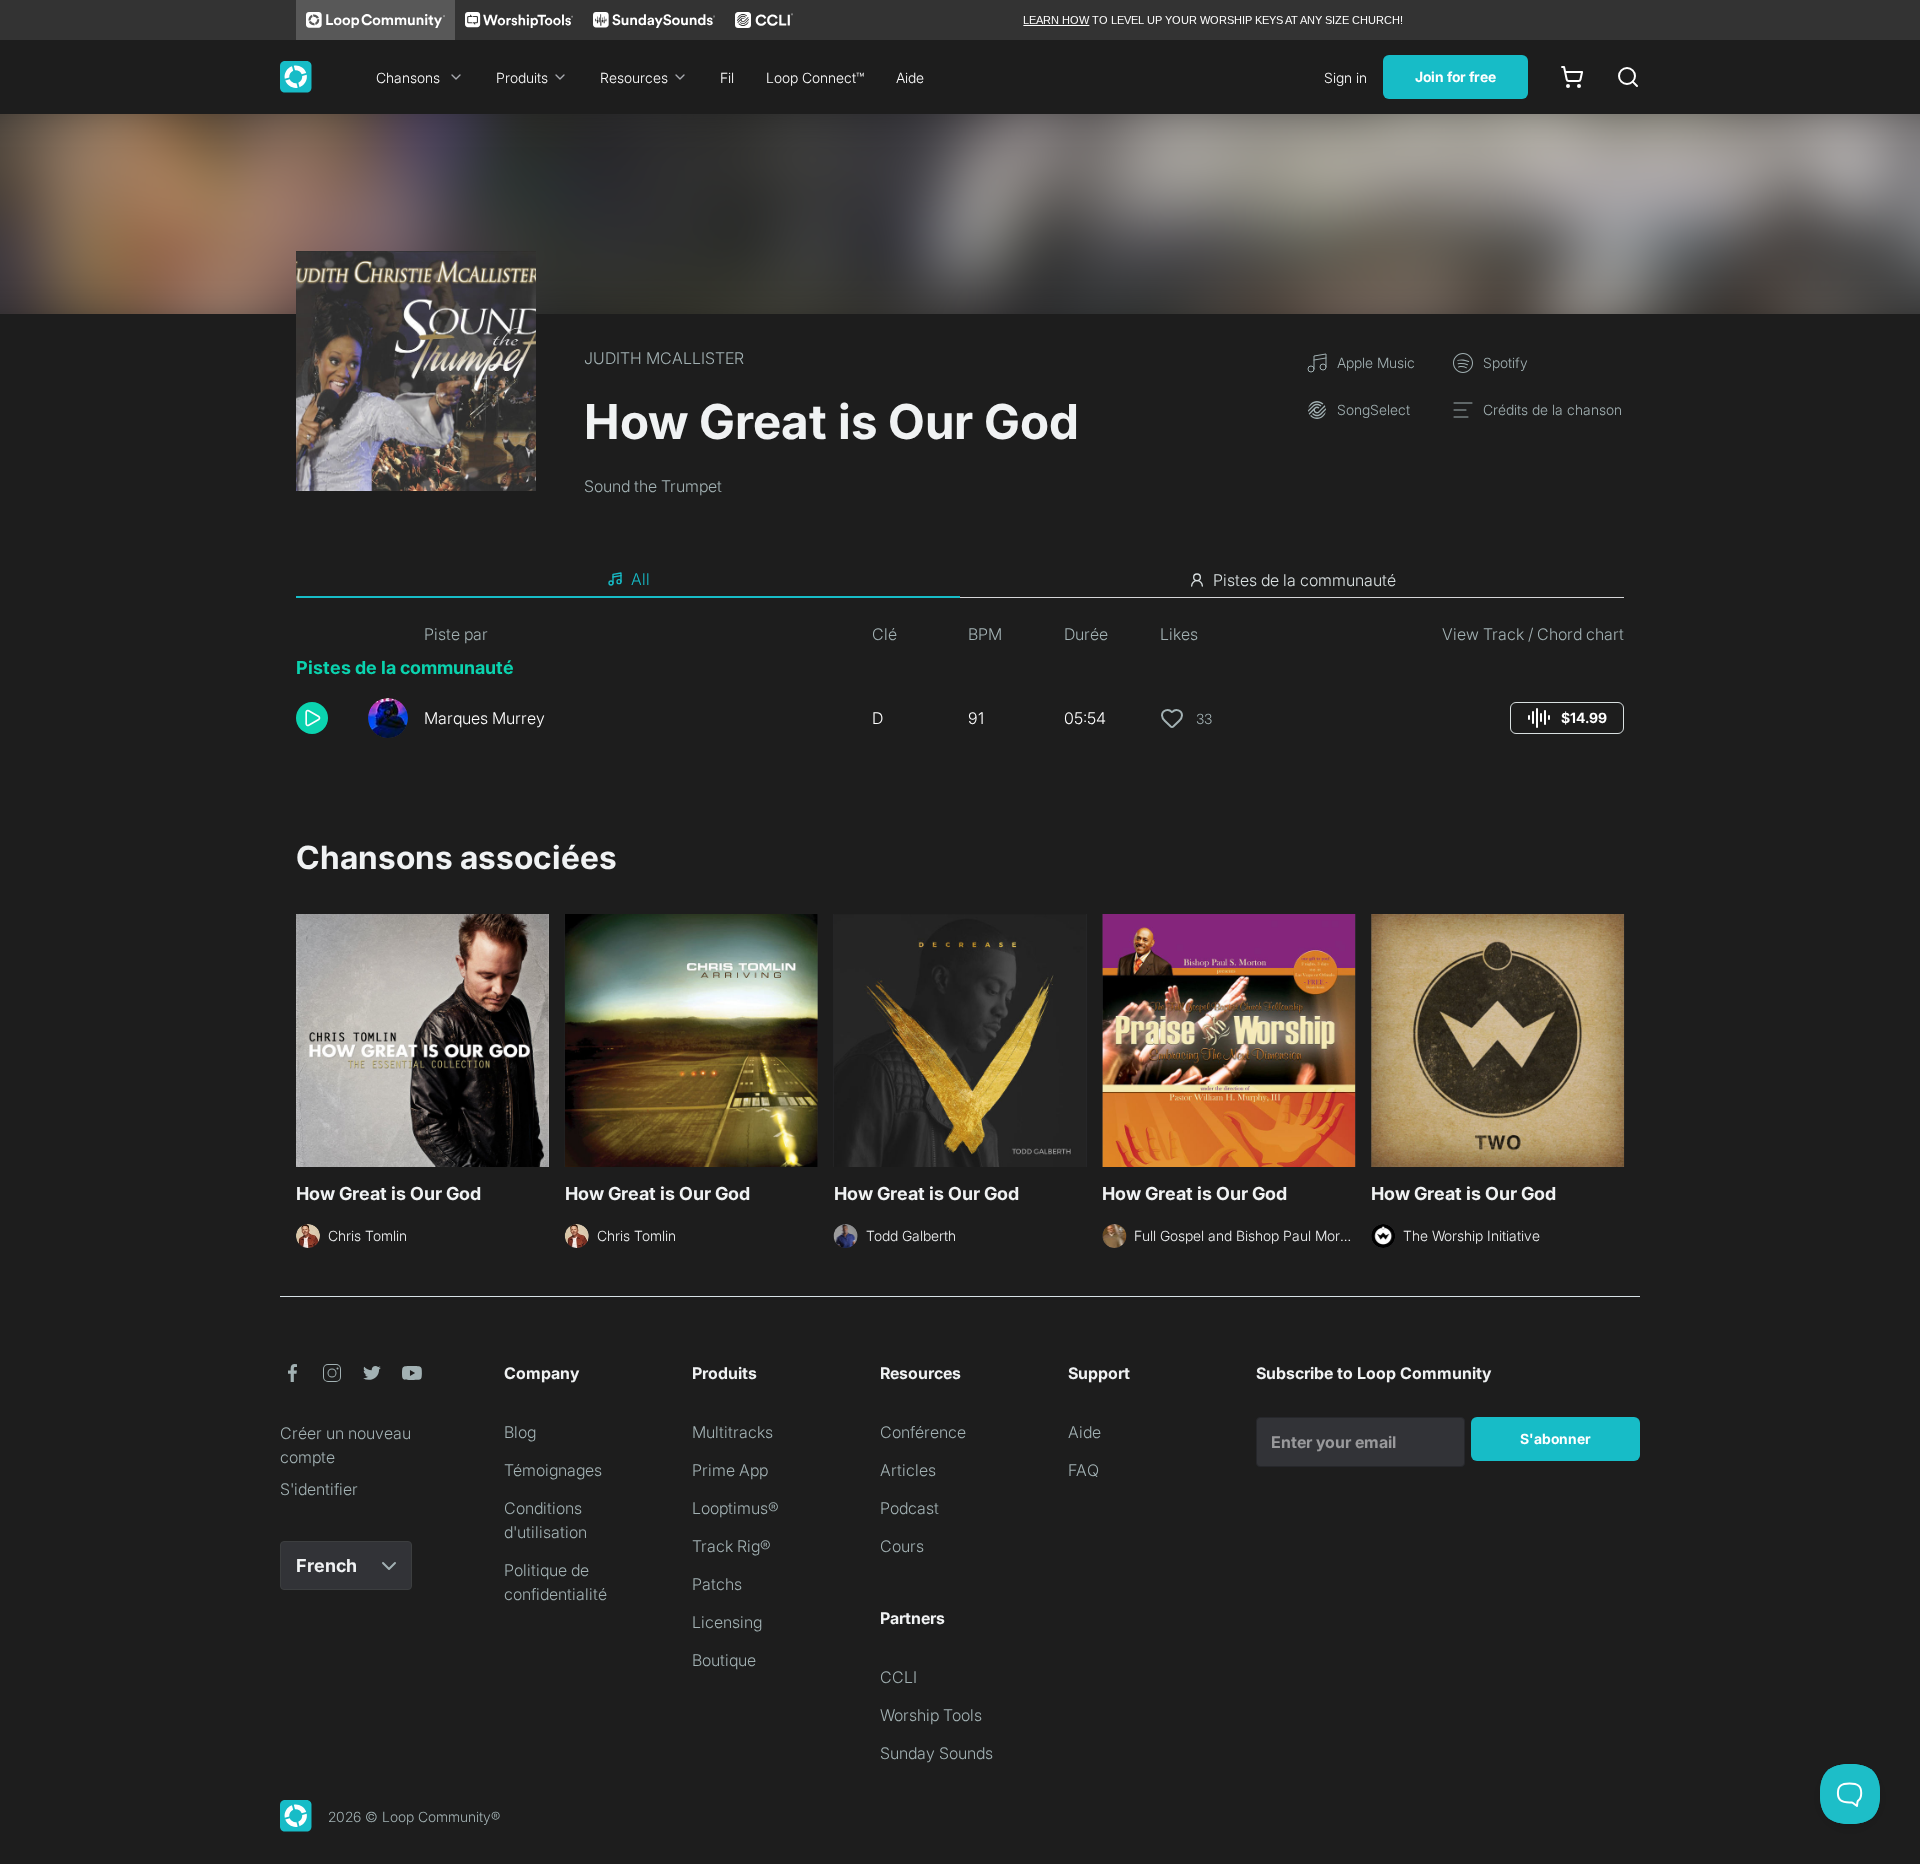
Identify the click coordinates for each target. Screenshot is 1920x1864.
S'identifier (319, 1489)
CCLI (898, 1677)
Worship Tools (931, 1715)
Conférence (923, 1432)
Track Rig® (731, 1546)
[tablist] (960, 580)
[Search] (1628, 77)
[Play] (312, 718)
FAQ (1083, 1470)
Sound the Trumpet (653, 486)
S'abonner (1555, 1438)
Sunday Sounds (936, 1753)
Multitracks (732, 1432)
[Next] (1612, 1038)
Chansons (408, 77)
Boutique (724, 1660)
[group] (1567, 718)
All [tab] (640, 579)
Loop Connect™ (815, 77)
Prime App (730, 1470)
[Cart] (1572, 77)
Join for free (1455, 76)
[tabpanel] (960, 688)
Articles (908, 1470)
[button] (324, 718)
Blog (520, 1432)
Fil (727, 77)
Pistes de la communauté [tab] (1304, 580)
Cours (902, 1546)
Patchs (717, 1584)
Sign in (1345, 77)
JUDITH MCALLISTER (664, 358)
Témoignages (553, 1470)
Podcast (909, 1508)
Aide (910, 77)
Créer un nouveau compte (345, 1445)
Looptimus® (735, 1508)
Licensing (727, 1622)
